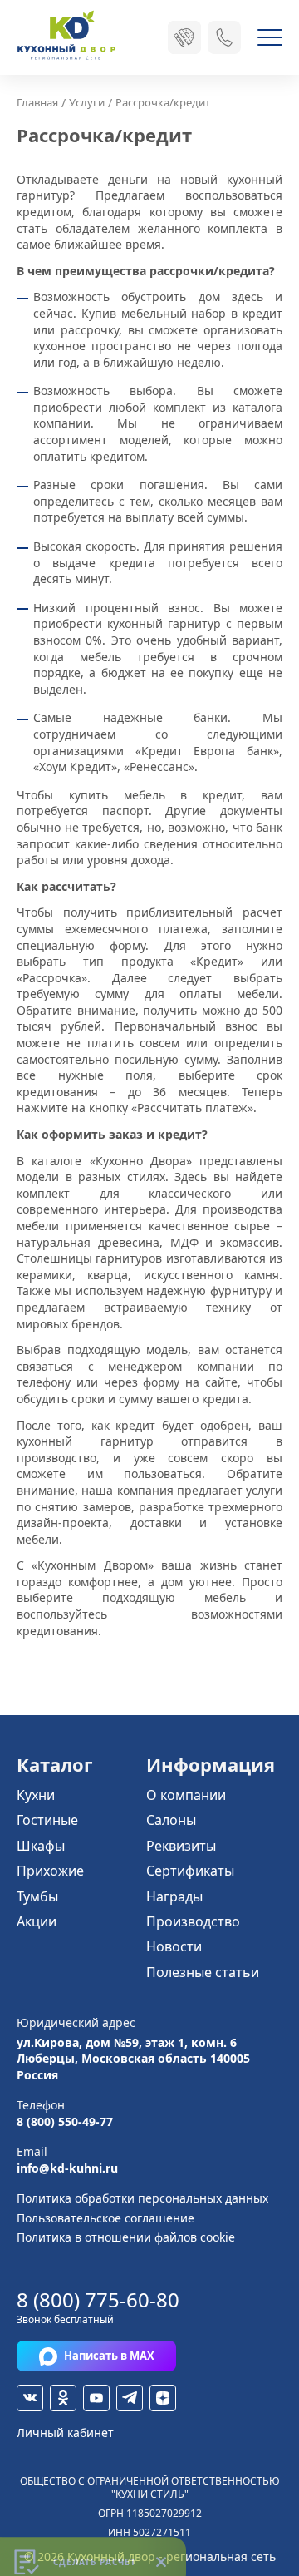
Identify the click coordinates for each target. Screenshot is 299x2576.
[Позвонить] (224, 37)
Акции (37, 1921)
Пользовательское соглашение (105, 2218)
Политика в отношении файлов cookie (126, 2237)
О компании (186, 1795)
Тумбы (37, 1896)
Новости (174, 1946)
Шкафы (41, 1846)
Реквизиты (181, 1846)
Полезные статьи (203, 1972)
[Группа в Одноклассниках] (63, 2398)
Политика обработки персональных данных (142, 2198)
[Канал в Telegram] (130, 2398)
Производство (193, 1921)
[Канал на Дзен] (163, 2398)
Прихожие (50, 1871)
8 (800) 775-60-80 (98, 2299)
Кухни (36, 1795)
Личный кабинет (65, 2433)
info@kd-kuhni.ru (67, 2168)
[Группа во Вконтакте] (30, 2398)
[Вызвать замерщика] (184, 37)
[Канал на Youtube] (96, 2398)
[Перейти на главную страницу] (66, 37)
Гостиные (47, 1820)
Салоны (171, 1820)
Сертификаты (190, 1871)
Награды (174, 1896)
